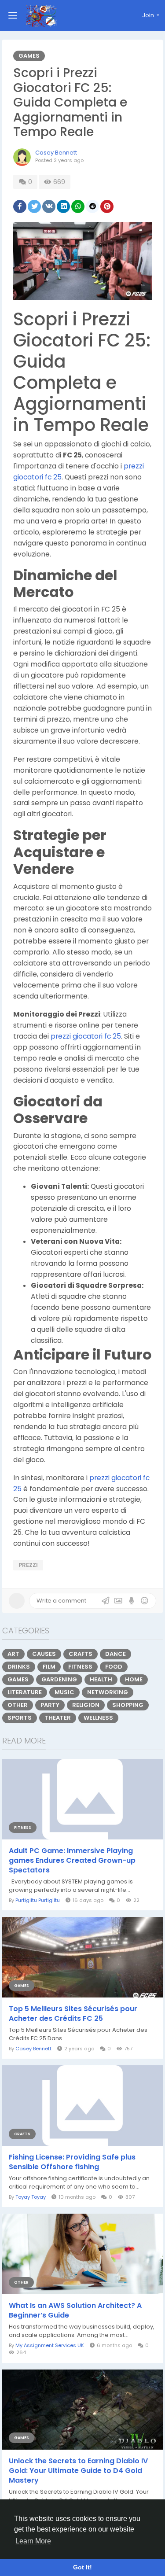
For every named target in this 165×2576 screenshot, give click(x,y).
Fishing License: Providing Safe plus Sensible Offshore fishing (72, 2162)
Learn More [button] (33, 2541)
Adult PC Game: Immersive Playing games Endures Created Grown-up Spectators (72, 1861)
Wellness (98, 1718)
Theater (58, 1718)
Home (134, 1679)
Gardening (59, 1679)
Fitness (80, 1667)
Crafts (81, 1654)
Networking (108, 1692)
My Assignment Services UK (50, 2345)
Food (114, 1667)
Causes (44, 1654)
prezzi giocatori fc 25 (86, 1036)
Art (13, 1654)
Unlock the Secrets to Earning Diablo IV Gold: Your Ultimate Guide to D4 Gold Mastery (78, 2471)
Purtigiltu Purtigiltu (38, 1900)
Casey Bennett (56, 153)
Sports (20, 1718)
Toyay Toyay (31, 2197)
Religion (86, 1705)
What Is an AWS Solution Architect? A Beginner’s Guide (75, 2311)
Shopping (128, 1705)
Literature (25, 1692)
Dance (115, 1654)
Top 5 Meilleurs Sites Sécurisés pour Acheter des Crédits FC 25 (73, 2014)
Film (49, 1667)
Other (18, 1705)
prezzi (28, 1565)
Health (101, 1679)
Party (50, 1705)
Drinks (19, 1667)
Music (64, 1692)
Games (29, 56)
